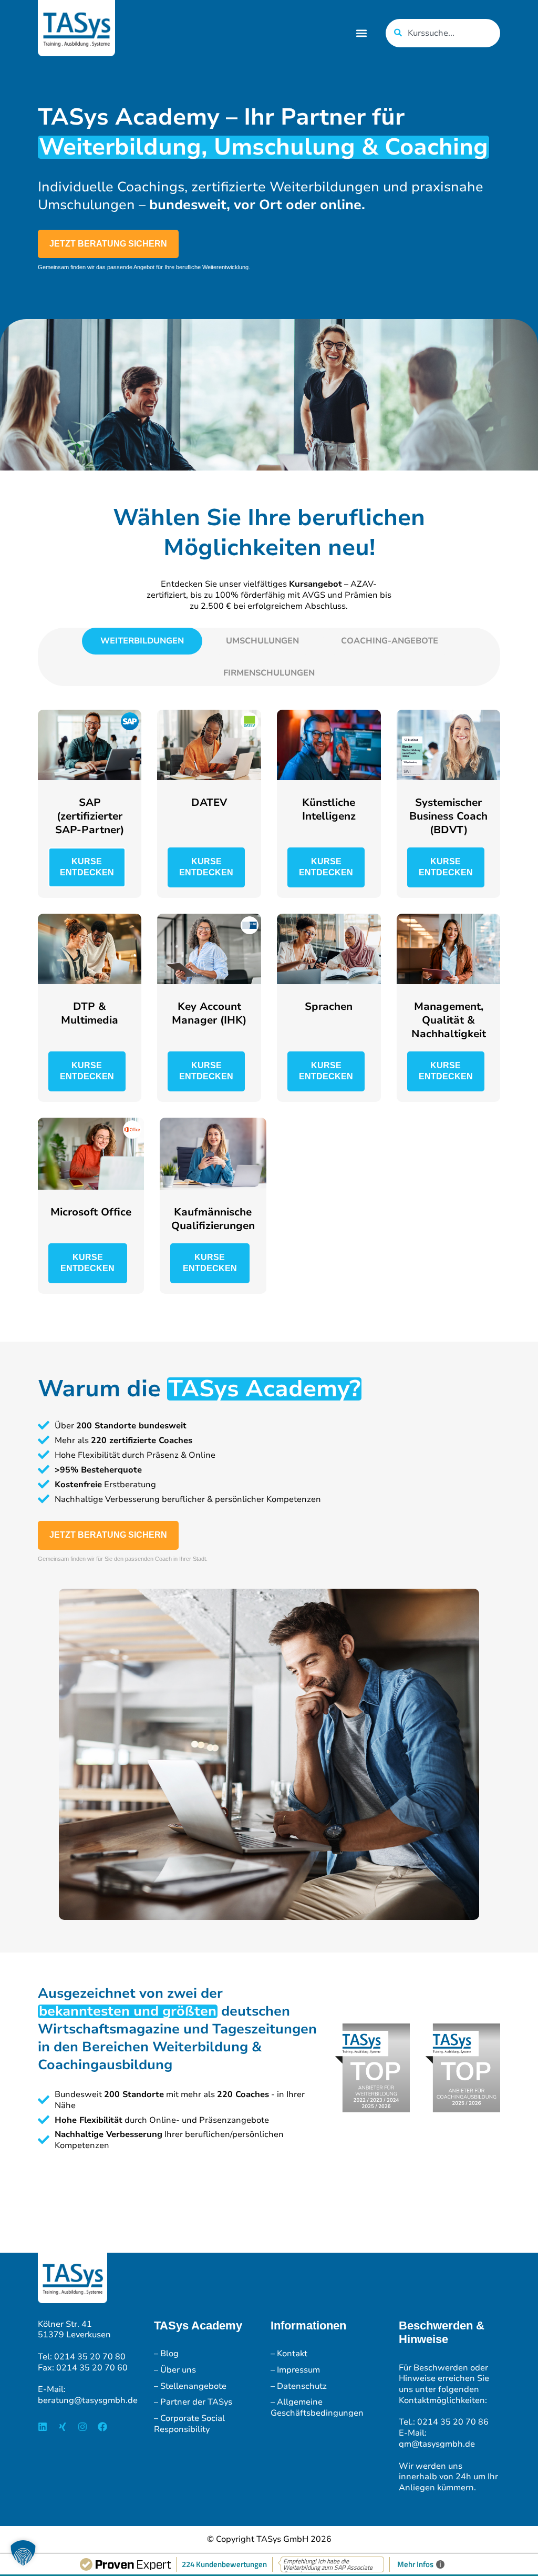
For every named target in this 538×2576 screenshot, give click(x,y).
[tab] (142, 641)
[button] (361, 33)
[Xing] (63, 2427)
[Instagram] (82, 2427)
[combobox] (443, 33)
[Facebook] (102, 2427)
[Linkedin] (43, 2427)
